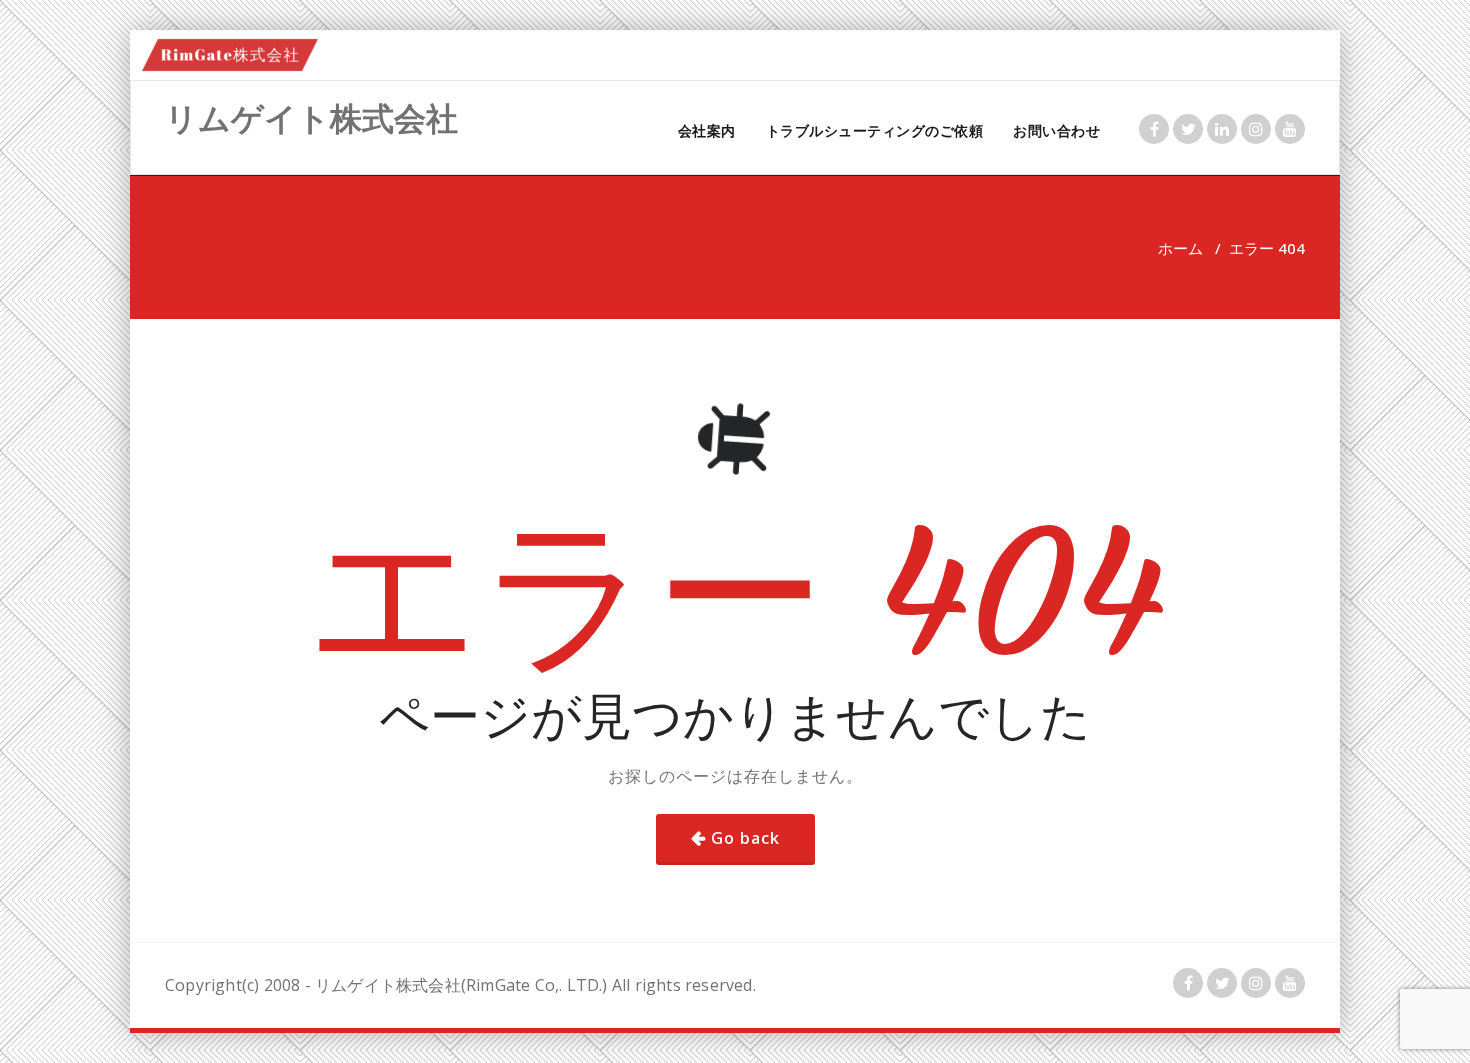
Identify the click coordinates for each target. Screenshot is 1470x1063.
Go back (745, 838)
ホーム (1180, 248)
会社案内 (707, 130)
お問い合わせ (1056, 130)
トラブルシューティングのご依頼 (875, 130)
